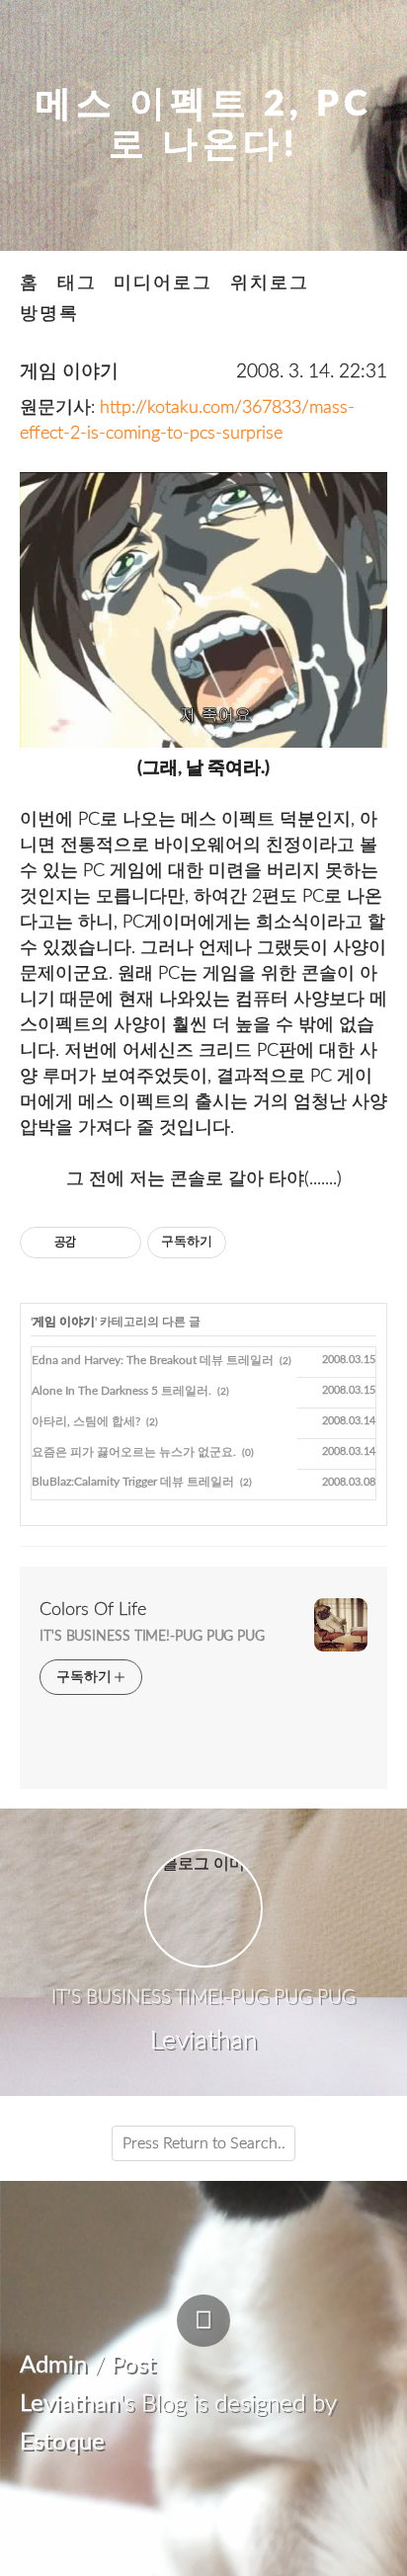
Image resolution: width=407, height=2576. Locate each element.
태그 (77, 283)
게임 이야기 (69, 372)
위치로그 (270, 283)
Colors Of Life (93, 1610)
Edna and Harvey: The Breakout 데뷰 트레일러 (153, 1360)
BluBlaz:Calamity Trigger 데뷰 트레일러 (133, 1482)
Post (133, 2366)
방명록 (49, 314)
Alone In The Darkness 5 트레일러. (122, 1391)
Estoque (62, 2443)
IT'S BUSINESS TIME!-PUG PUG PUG (152, 1637)
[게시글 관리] (119, 1243)
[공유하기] (94, 1243)
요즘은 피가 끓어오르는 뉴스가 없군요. (134, 1452)
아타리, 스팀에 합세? (86, 1421)
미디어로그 (163, 283)
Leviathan (70, 2404)
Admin (53, 2366)
